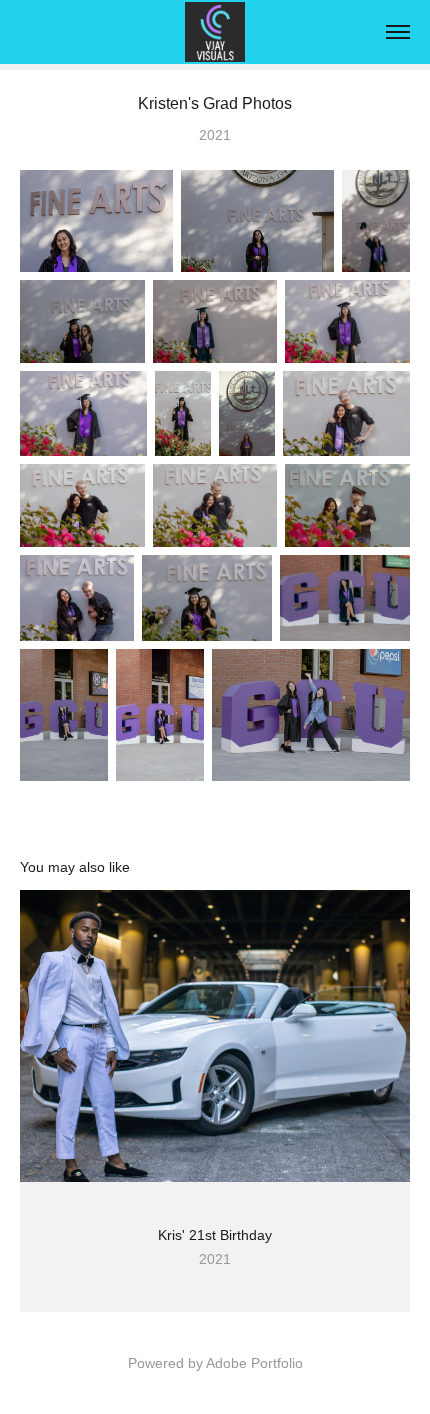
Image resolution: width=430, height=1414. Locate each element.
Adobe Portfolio (254, 1363)
